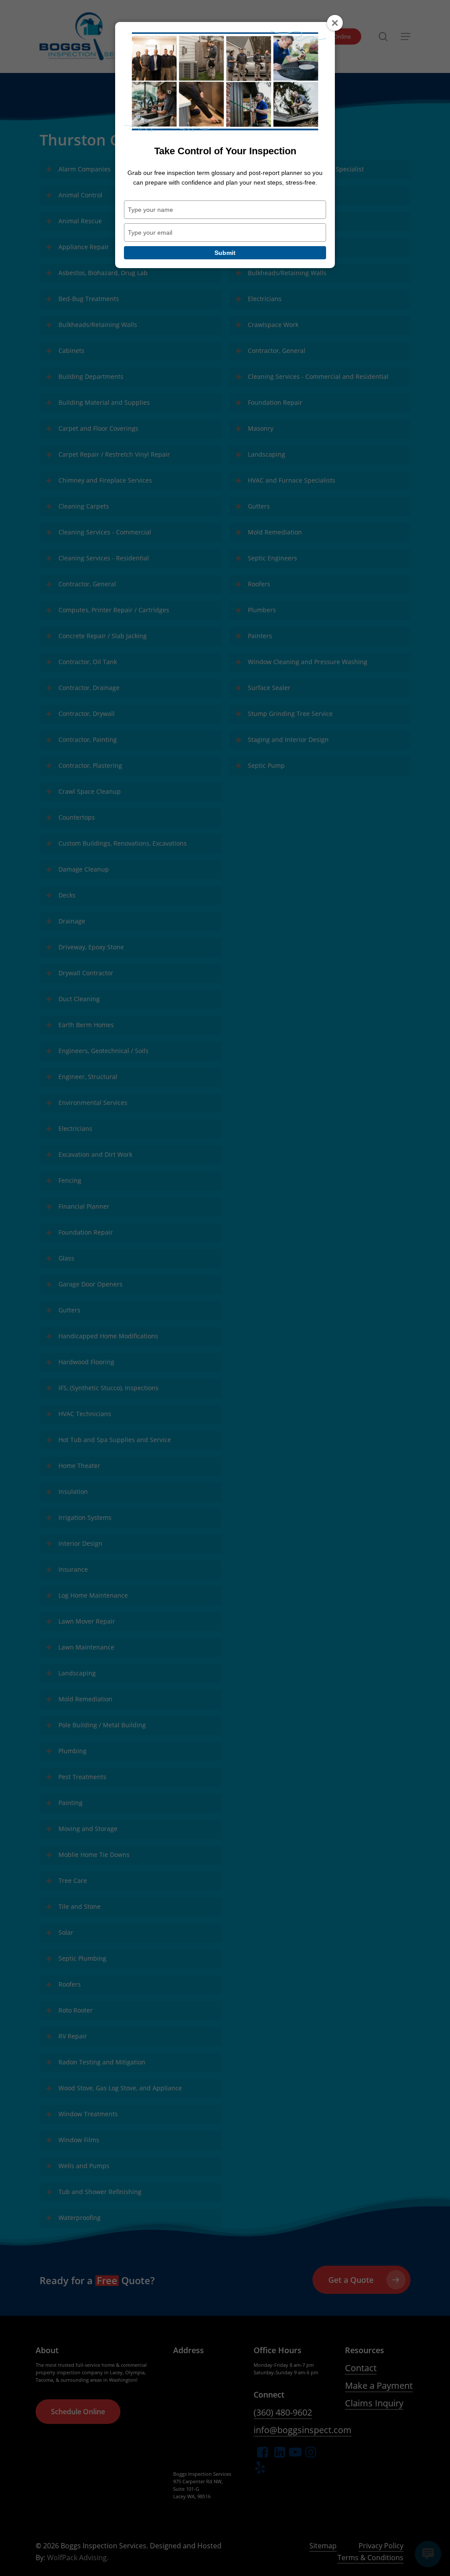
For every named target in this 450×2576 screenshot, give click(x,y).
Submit (225, 253)
